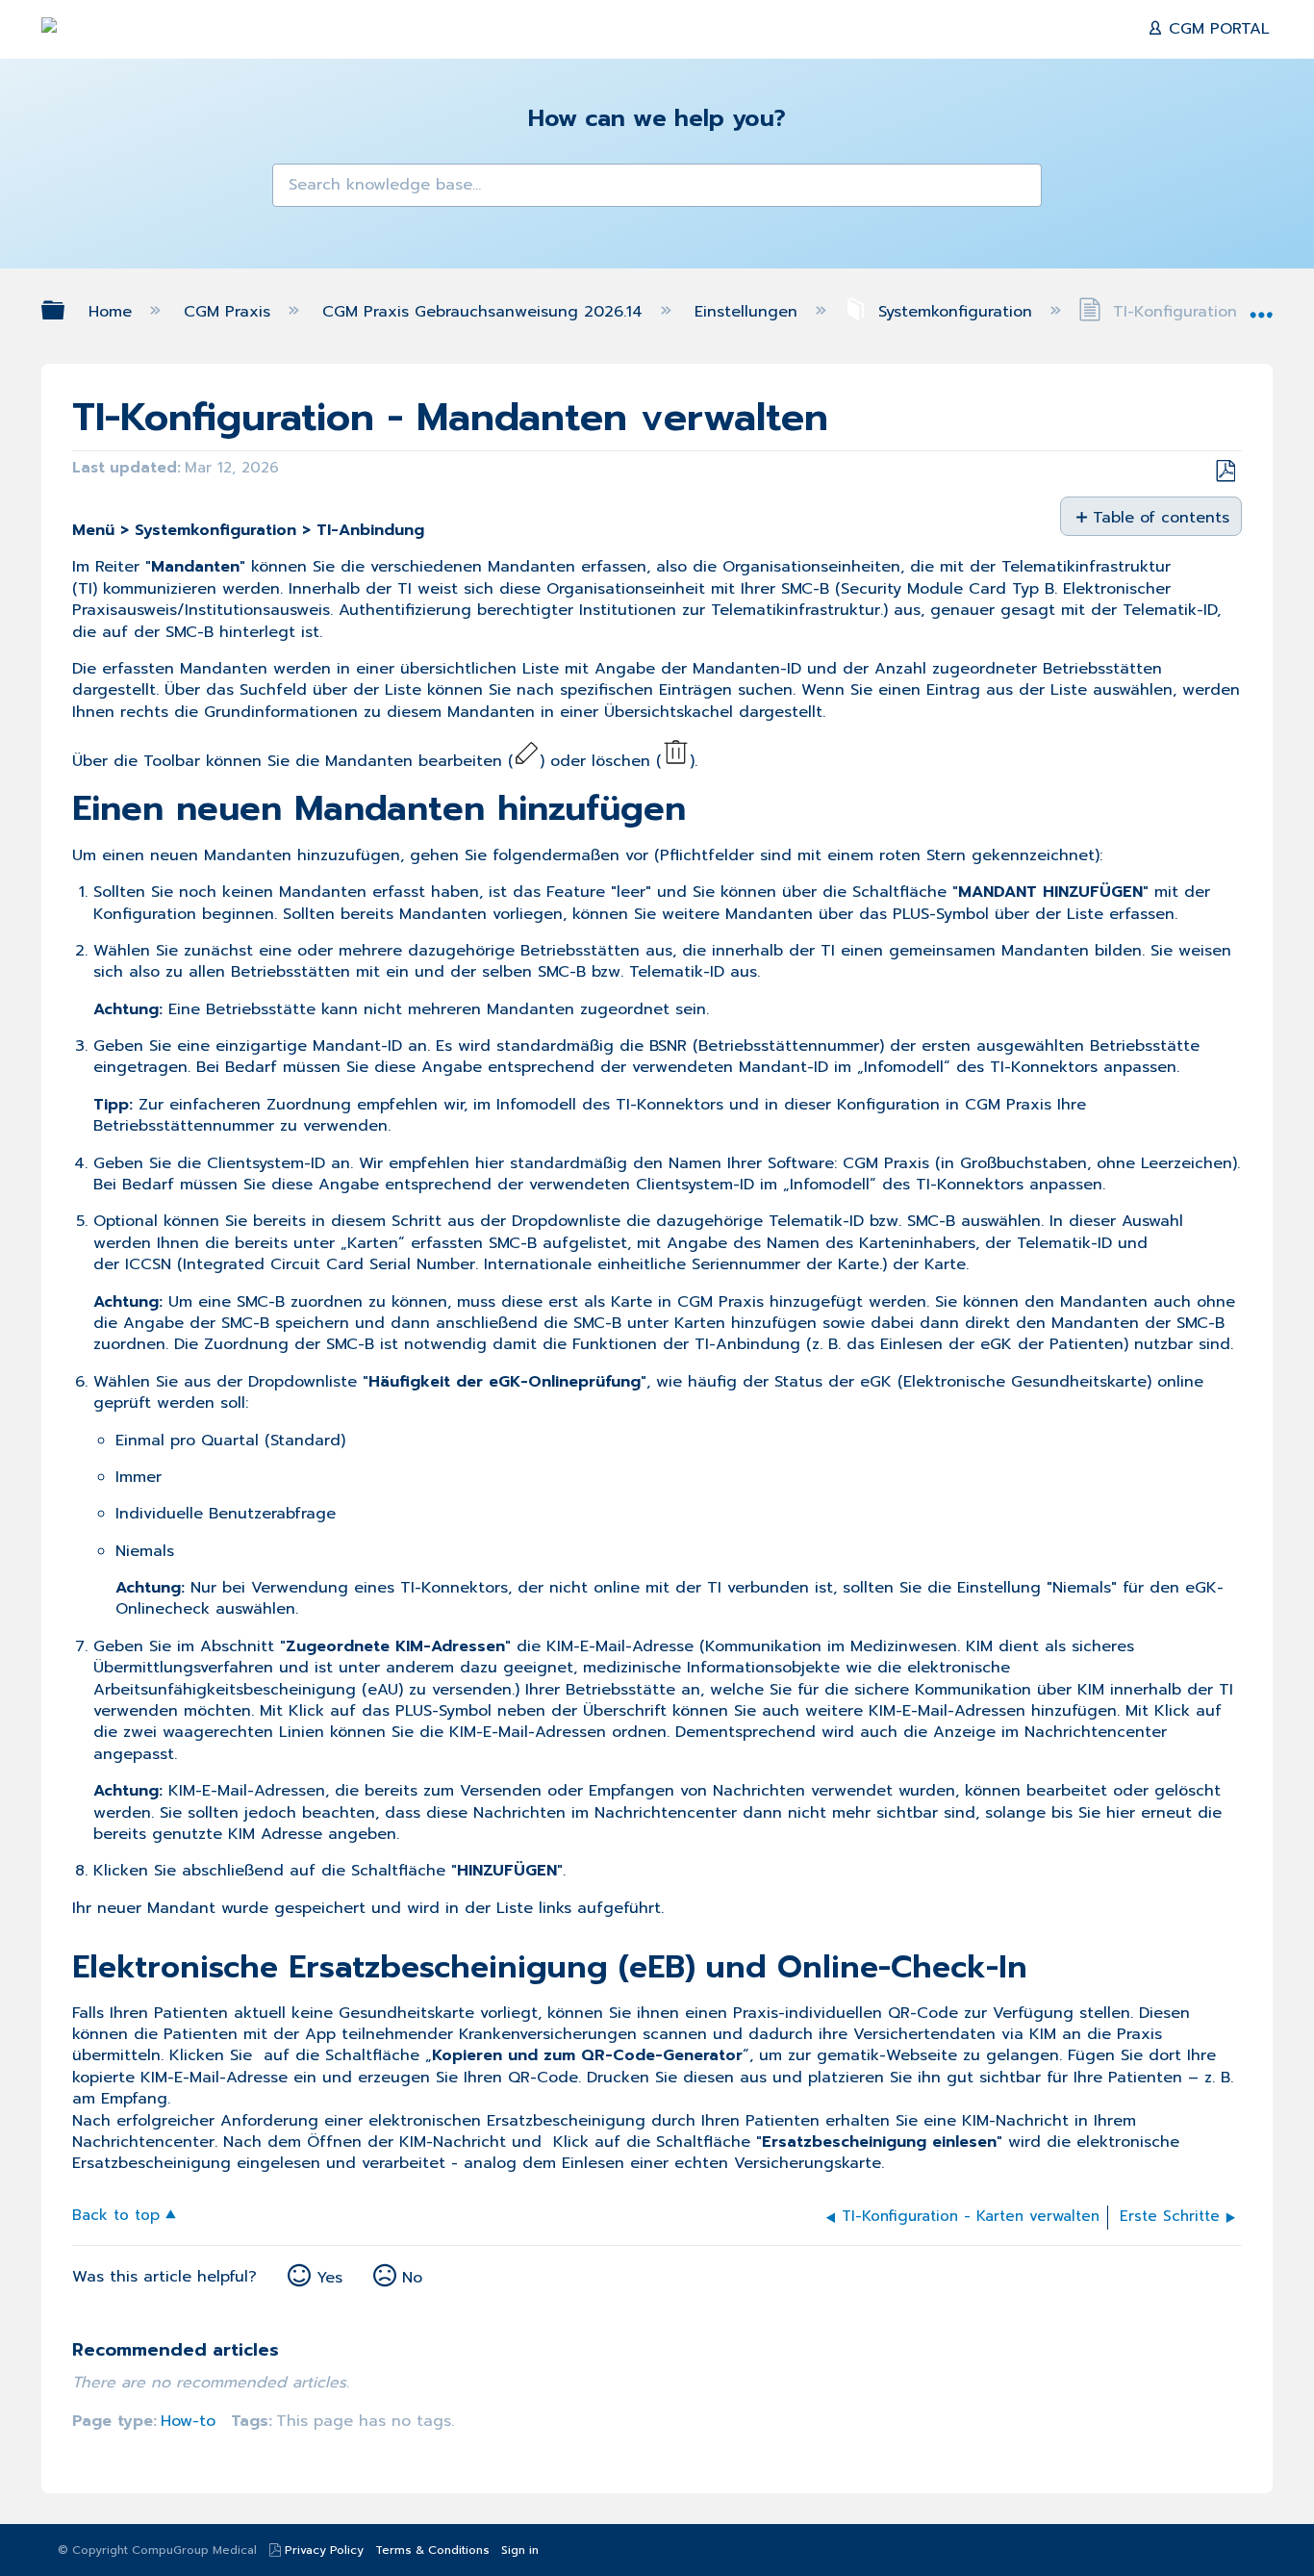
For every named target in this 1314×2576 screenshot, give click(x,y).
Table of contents (1160, 517)
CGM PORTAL (1216, 29)
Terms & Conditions (432, 2550)
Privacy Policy (324, 2550)
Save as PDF (1225, 472)
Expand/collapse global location (1261, 306)
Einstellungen (749, 312)
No (412, 2278)
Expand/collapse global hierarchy (65, 310)
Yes (329, 2278)
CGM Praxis (230, 312)
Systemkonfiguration (955, 312)
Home (113, 312)
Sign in (520, 2550)
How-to (188, 2421)
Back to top (116, 2214)
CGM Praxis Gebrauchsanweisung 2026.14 (485, 312)
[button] (299, 191)
